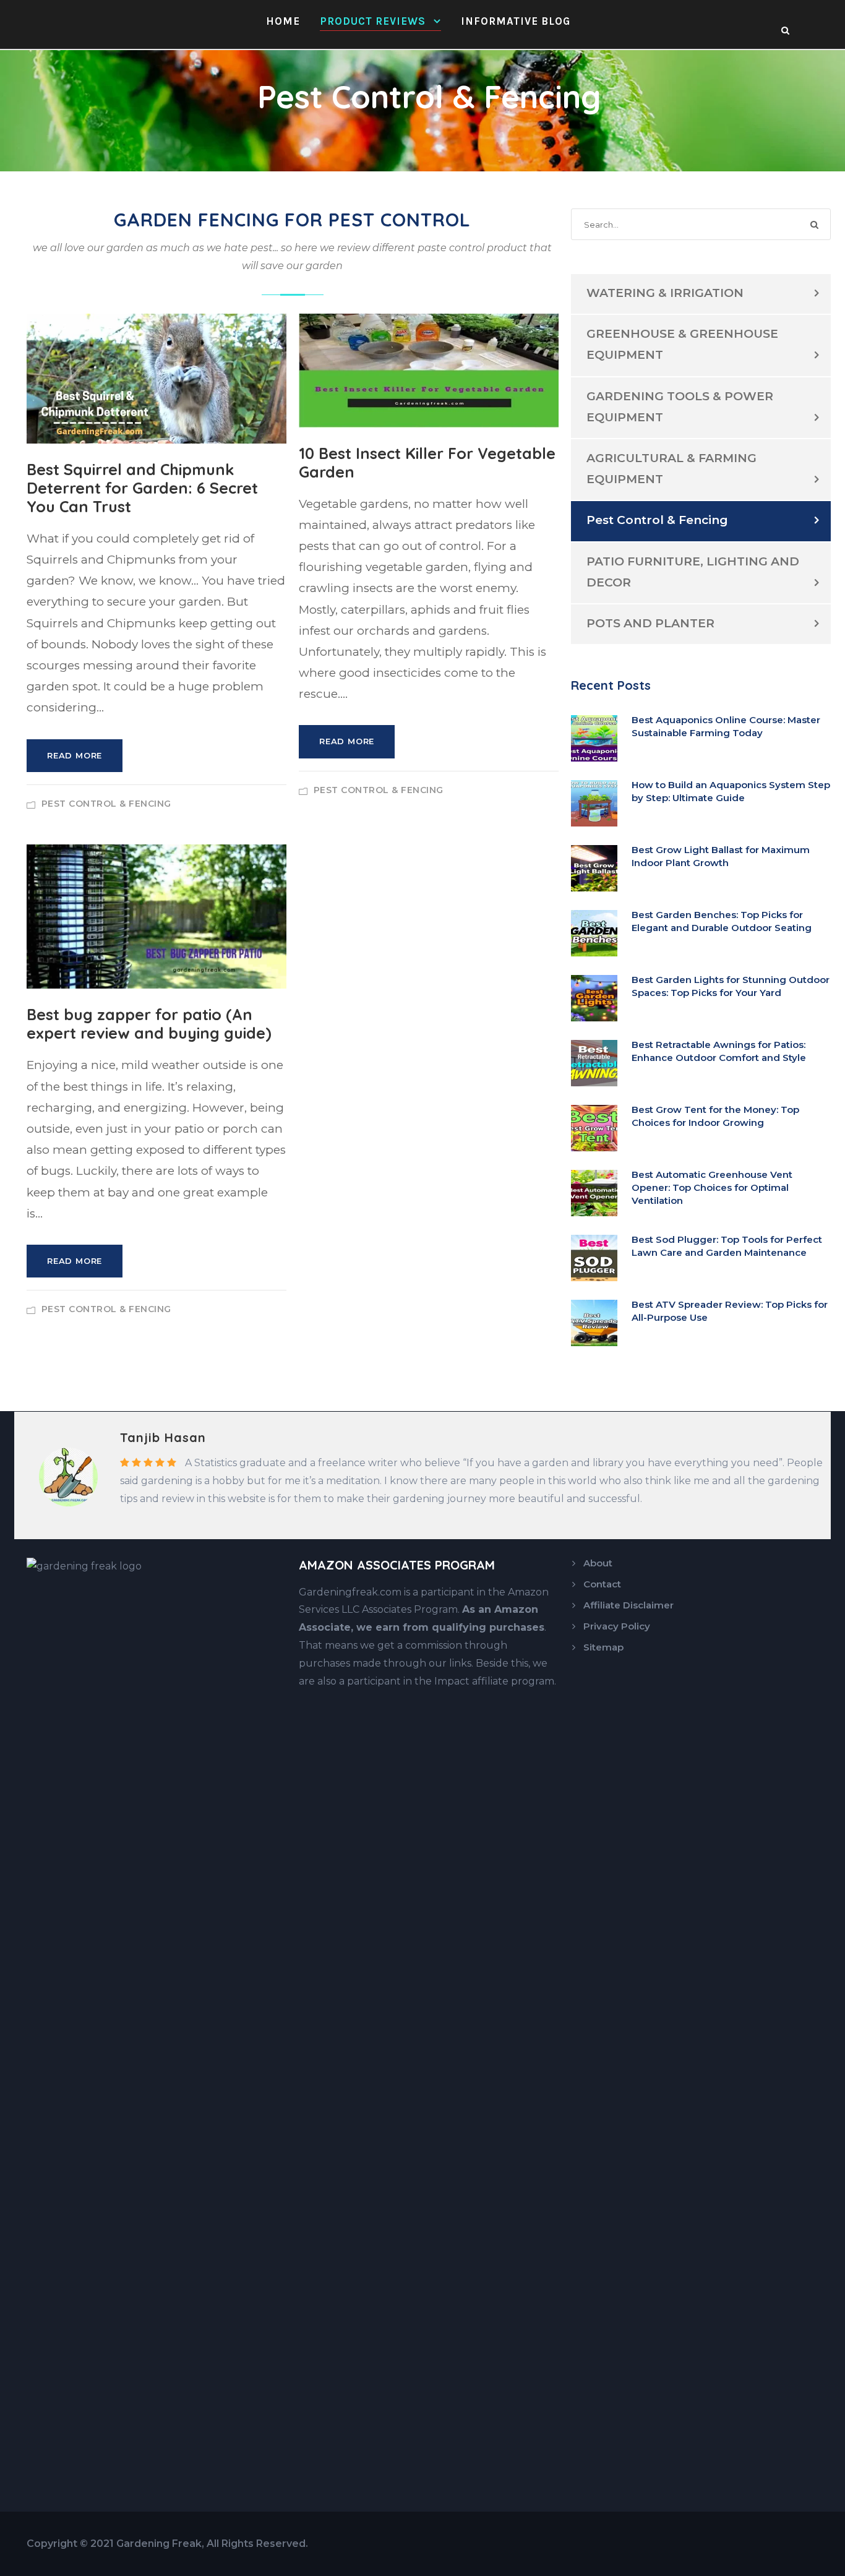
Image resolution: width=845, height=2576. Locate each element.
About (598, 1563)
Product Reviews (373, 21)
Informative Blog (516, 21)
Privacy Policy (617, 1626)
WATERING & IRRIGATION (665, 293)
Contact (602, 1584)
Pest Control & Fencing (106, 804)
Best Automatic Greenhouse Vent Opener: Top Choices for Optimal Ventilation (712, 1187)
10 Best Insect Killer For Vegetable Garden (427, 462)
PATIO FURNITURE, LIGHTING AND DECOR (693, 572)
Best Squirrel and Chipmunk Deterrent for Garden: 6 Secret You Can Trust (142, 488)
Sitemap (603, 1647)
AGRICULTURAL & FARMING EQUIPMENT (671, 469)
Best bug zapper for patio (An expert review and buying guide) (149, 1024)
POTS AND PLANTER (650, 623)
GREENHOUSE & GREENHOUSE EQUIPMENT (682, 344)
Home (283, 21)
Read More (75, 755)
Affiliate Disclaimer (628, 1605)
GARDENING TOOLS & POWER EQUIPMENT (680, 407)
